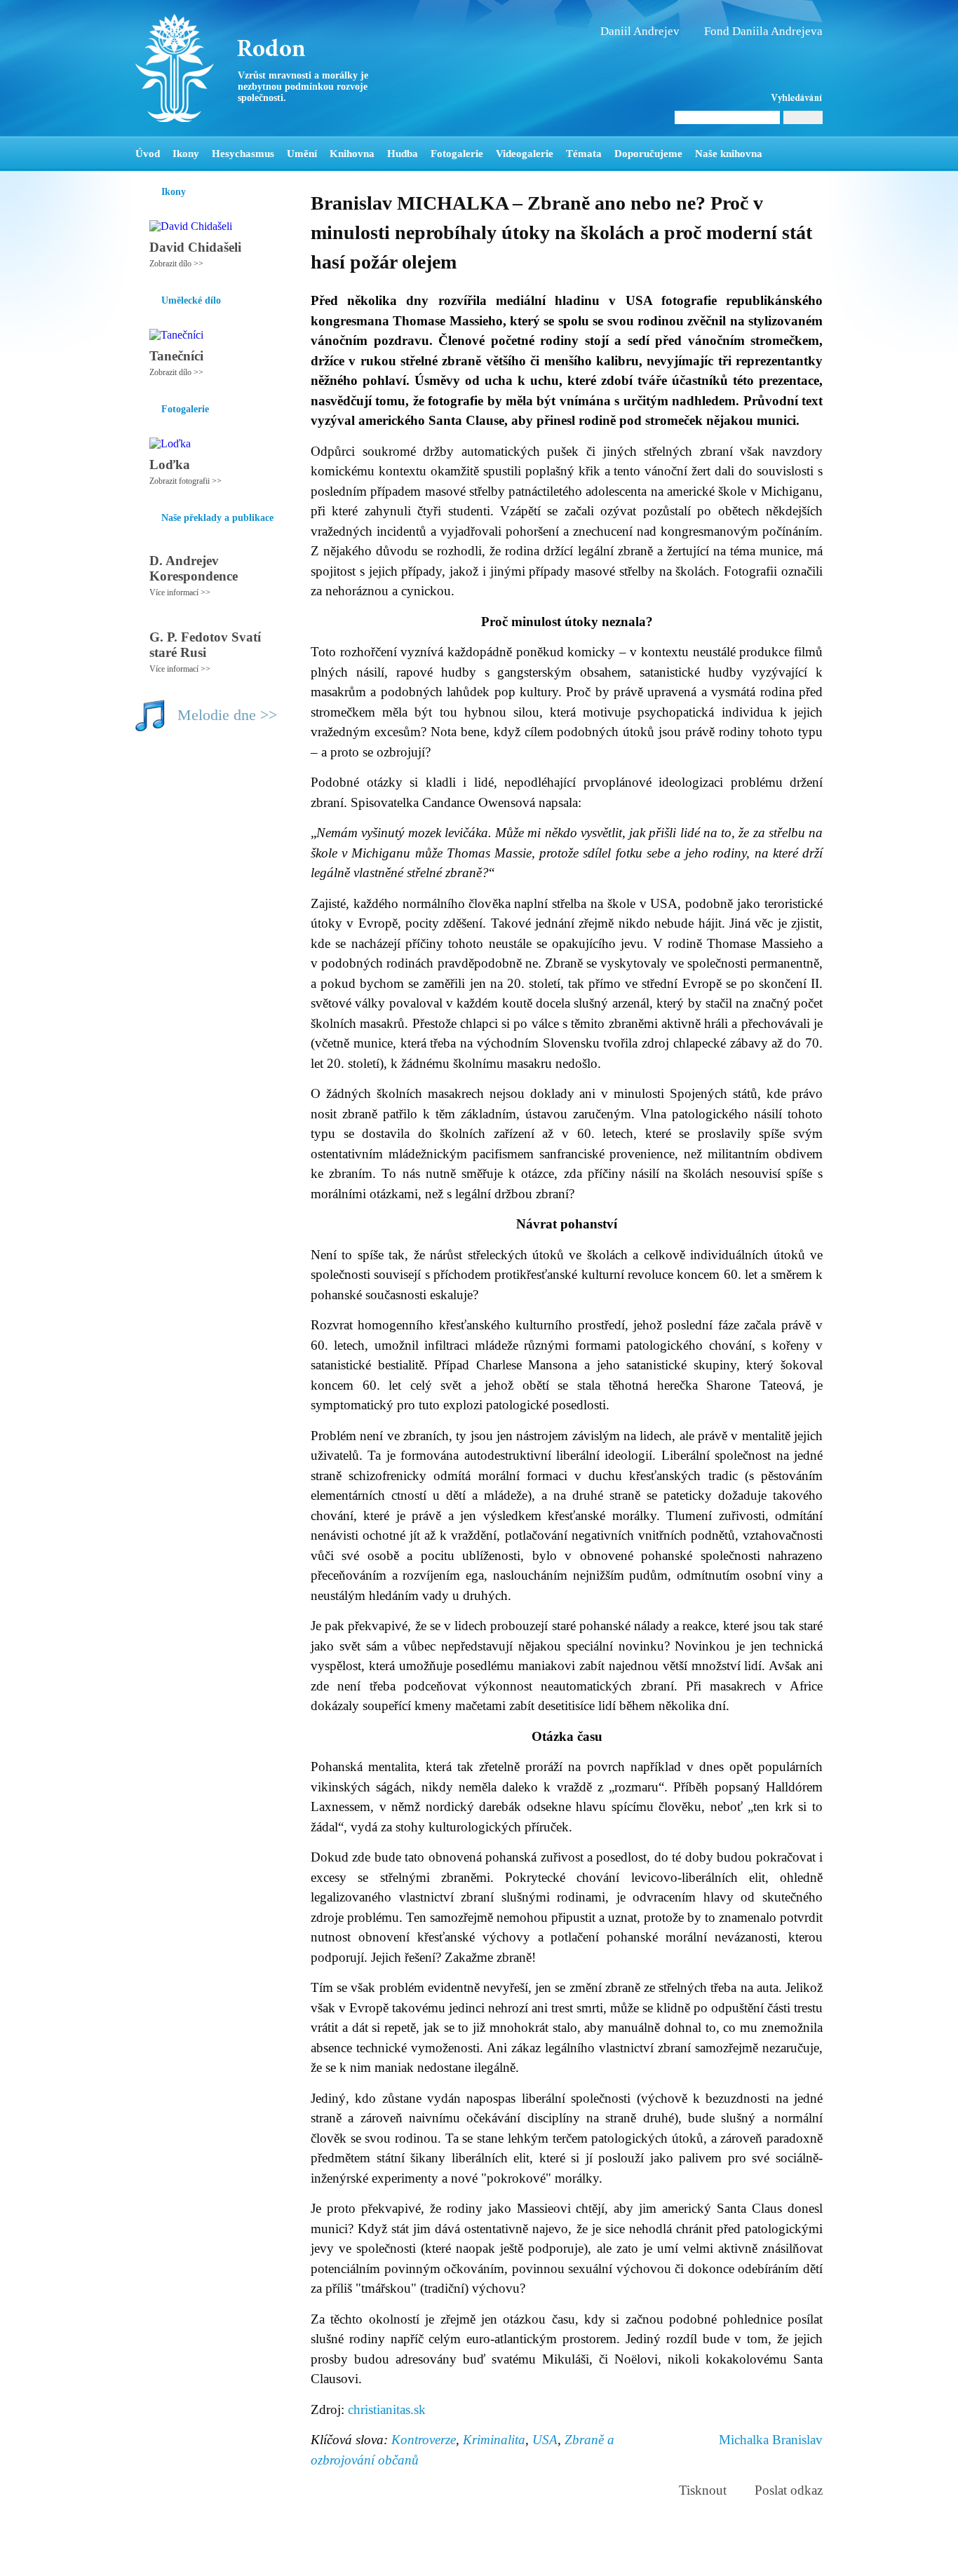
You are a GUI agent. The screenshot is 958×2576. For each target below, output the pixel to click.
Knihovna (352, 154)
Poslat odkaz (789, 2490)
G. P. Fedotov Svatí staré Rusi (205, 645)
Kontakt (447, 2559)
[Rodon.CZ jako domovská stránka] (789, 154)
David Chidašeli (195, 247)
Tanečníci (176, 356)
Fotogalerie (457, 154)
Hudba (403, 154)
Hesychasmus (243, 154)
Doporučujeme (648, 154)
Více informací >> (180, 592)
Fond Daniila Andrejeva (763, 31)
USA (545, 2440)
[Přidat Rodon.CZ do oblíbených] (810, 154)
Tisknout (703, 2490)
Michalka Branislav (771, 2440)
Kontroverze (424, 2440)
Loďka (170, 465)
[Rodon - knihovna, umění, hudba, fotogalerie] (223, 68)
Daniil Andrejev (640, 31)
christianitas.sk (387, 2409)
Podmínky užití (336, 2559)
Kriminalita (494, 2440)
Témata (584, 154)
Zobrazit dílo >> (176, 264)
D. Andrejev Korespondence (194, 568)
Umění (302, 154)
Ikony (186, 154)
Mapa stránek (398, 2559)
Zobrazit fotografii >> (185, 481)
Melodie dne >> (227, 715)
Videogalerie (525, 154)
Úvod (148, 154)
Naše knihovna (729, 154)
